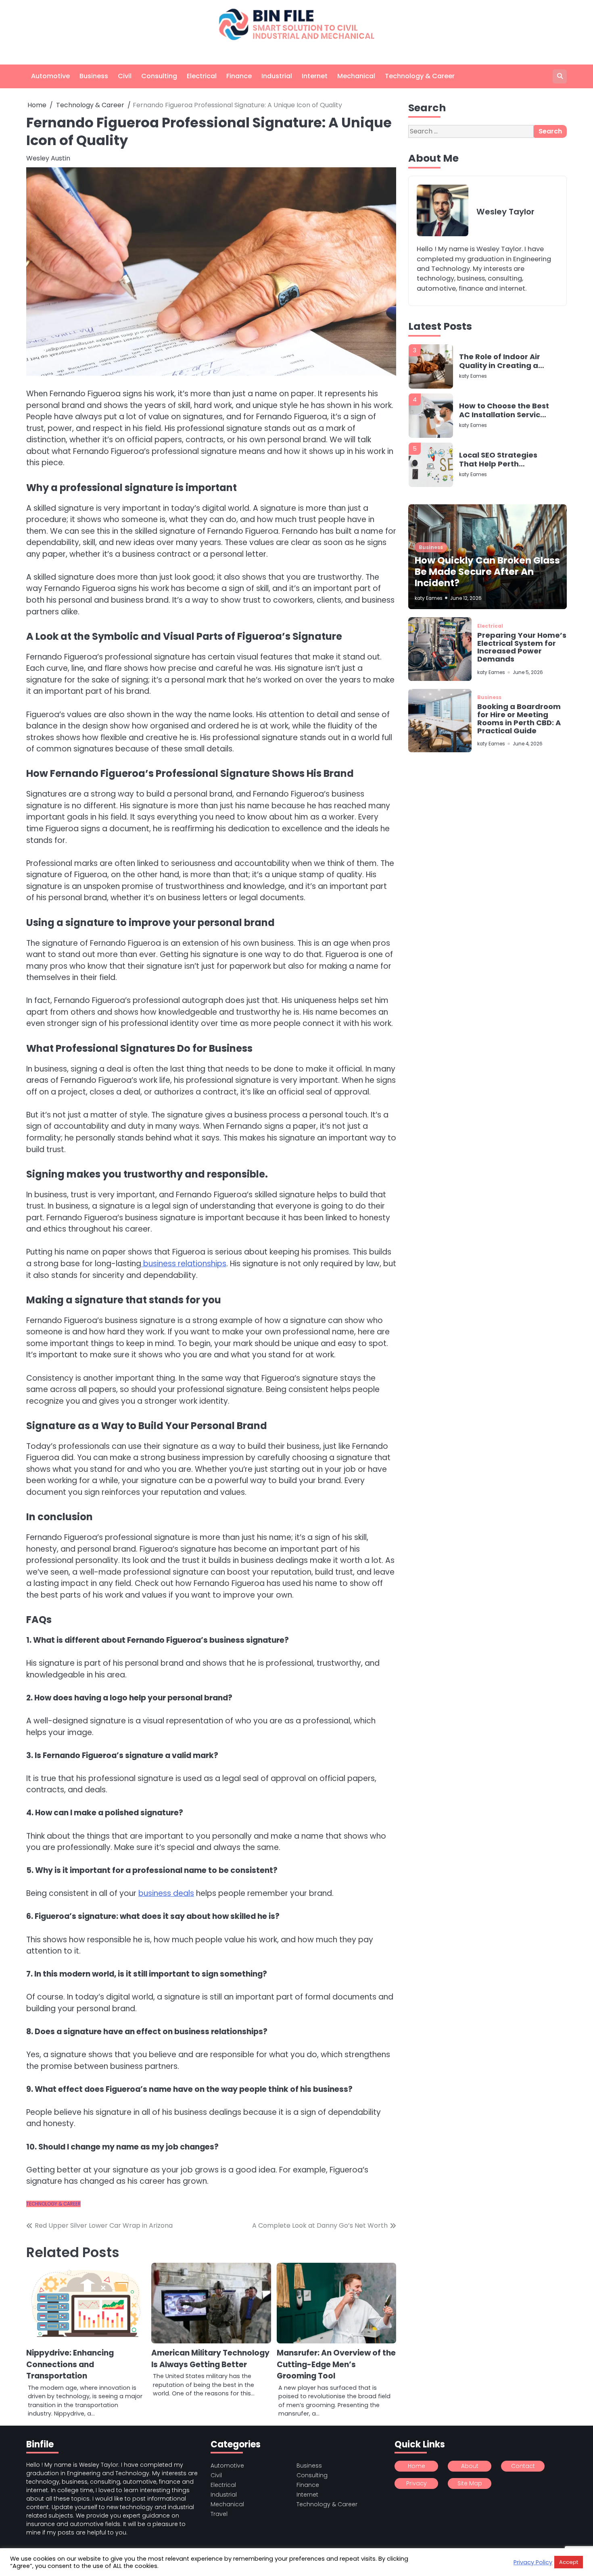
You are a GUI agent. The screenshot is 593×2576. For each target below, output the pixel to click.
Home (417, 2466)
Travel (219, 2514)
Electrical (202, 76)
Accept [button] (569, 2562)
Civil (125, 76)
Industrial (277, 76)
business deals (166, 1893)
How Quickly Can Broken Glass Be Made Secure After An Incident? (487, 572)
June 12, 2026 (466, 598)
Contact (523, 2466)
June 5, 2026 (528, 673)
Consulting (159, 76)
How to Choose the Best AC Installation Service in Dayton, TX (504, 361)
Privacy (417, 2483)
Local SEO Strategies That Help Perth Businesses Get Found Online (501, 411)
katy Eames (473, 376)
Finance (239, 76)
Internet (315, 76)
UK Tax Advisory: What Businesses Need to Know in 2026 (502, 460)
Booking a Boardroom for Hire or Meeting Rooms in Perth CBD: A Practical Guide (519, 719)
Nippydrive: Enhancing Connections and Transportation (70, 2364)
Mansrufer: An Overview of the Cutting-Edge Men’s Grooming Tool (336, 2364)
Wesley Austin (48, 158)
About (470, 2466)
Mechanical (356, 76)
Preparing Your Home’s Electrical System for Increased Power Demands (522, 647)
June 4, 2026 (528, 744)
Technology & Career (420, 76)
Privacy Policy (533, 2562)
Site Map (470, 2483)
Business (94, 76)
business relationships (184, 1264)
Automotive (50, 76)
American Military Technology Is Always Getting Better (210, 2359)
